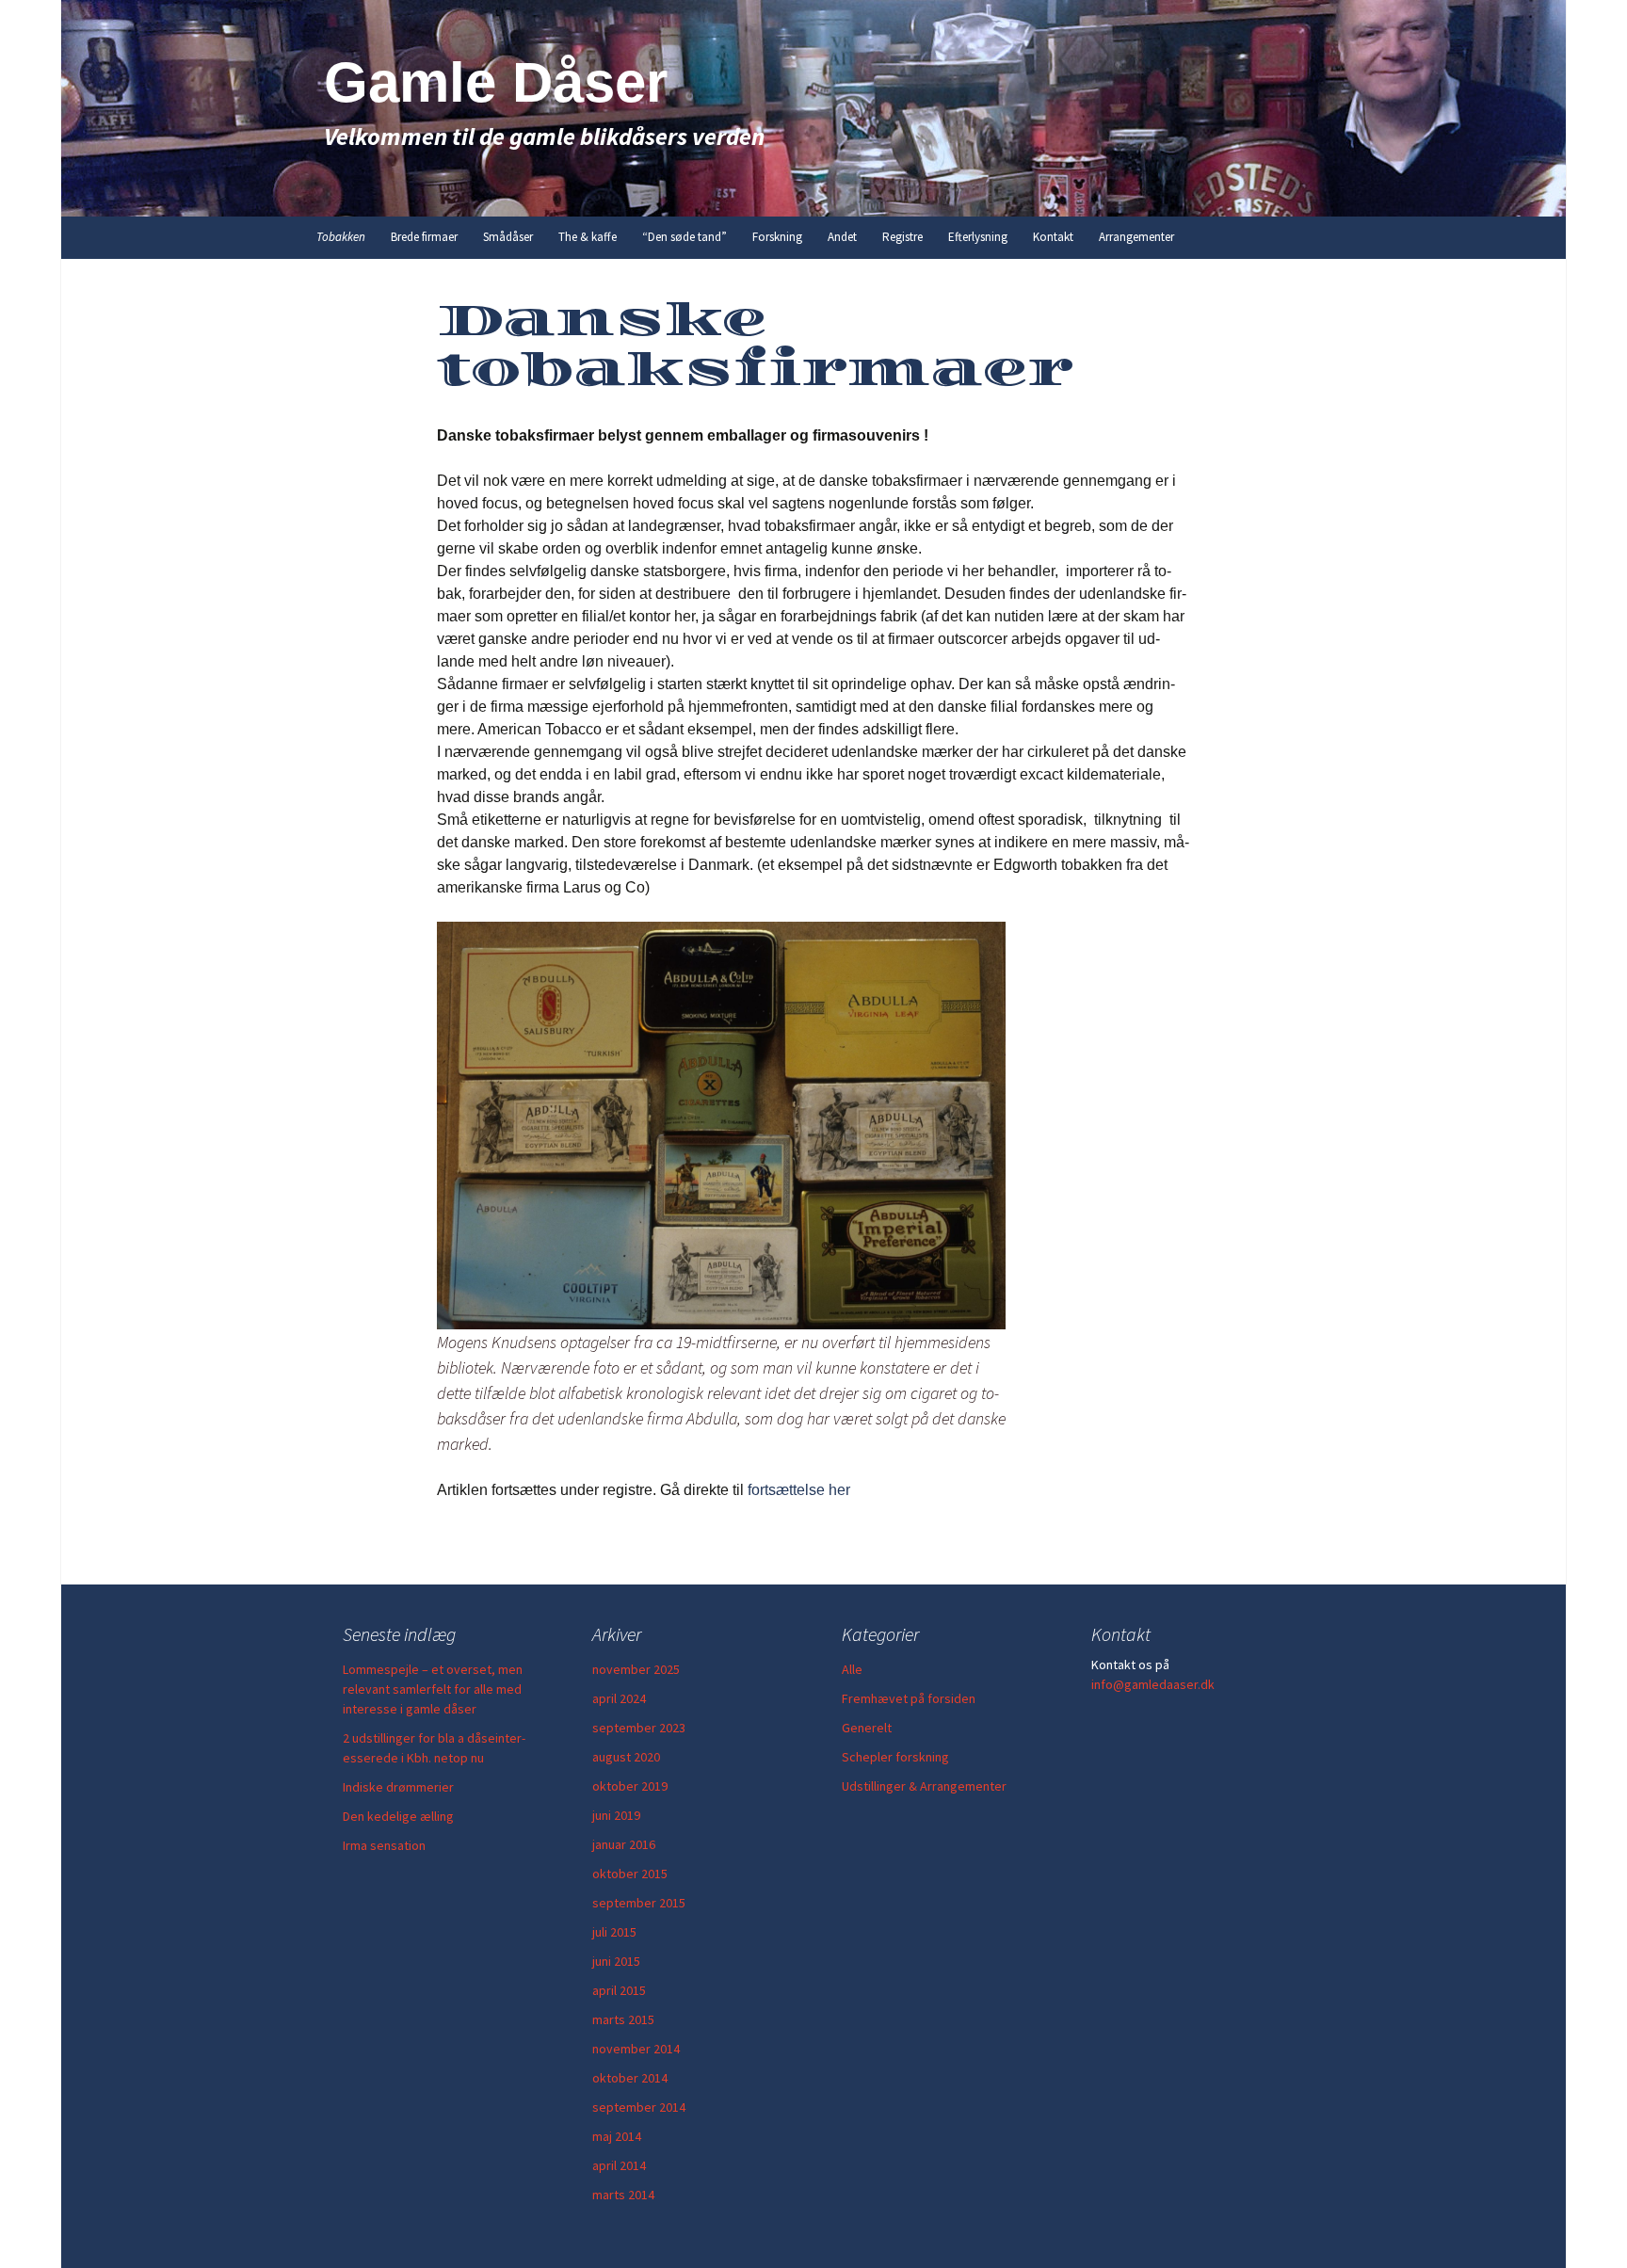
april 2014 (619, 2165)
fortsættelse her (799, 1490)
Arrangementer (1136, 237)
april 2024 (619, 1698)
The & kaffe (588, 237)
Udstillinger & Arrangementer (924, 1786)
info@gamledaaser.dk (1153, 1684)
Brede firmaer (424, 237)
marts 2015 (623, 2019)
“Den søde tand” (685, 237)
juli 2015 (614, 1932)
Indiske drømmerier (398, 1787)
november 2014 (636, 2049)
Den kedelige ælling (398, 1816)
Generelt (867, 1728)
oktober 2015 (630, 1874)
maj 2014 (617, 2136)
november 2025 (636, 1669)
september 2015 (639, 1903)
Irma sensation (384, 1845)
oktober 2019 (630, 1786)
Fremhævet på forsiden (909, 1698)
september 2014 (639, 2107)
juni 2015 (616, 1961)
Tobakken (341, 237)
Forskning (777, 237)
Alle (852, 1669)
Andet (842, 237)
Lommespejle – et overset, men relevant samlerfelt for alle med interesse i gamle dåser (433, 1689)
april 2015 (619, 1990)
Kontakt (1053, 237)
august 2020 (626, 1757)
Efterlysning (978, 237)
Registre (902, 237)
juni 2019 (616, 1815)
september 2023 (639, 1728)
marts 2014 (623, 2195)
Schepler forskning (895, 1757)
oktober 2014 (630, 2078)
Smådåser (508, 237)
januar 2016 (624, 1844)
